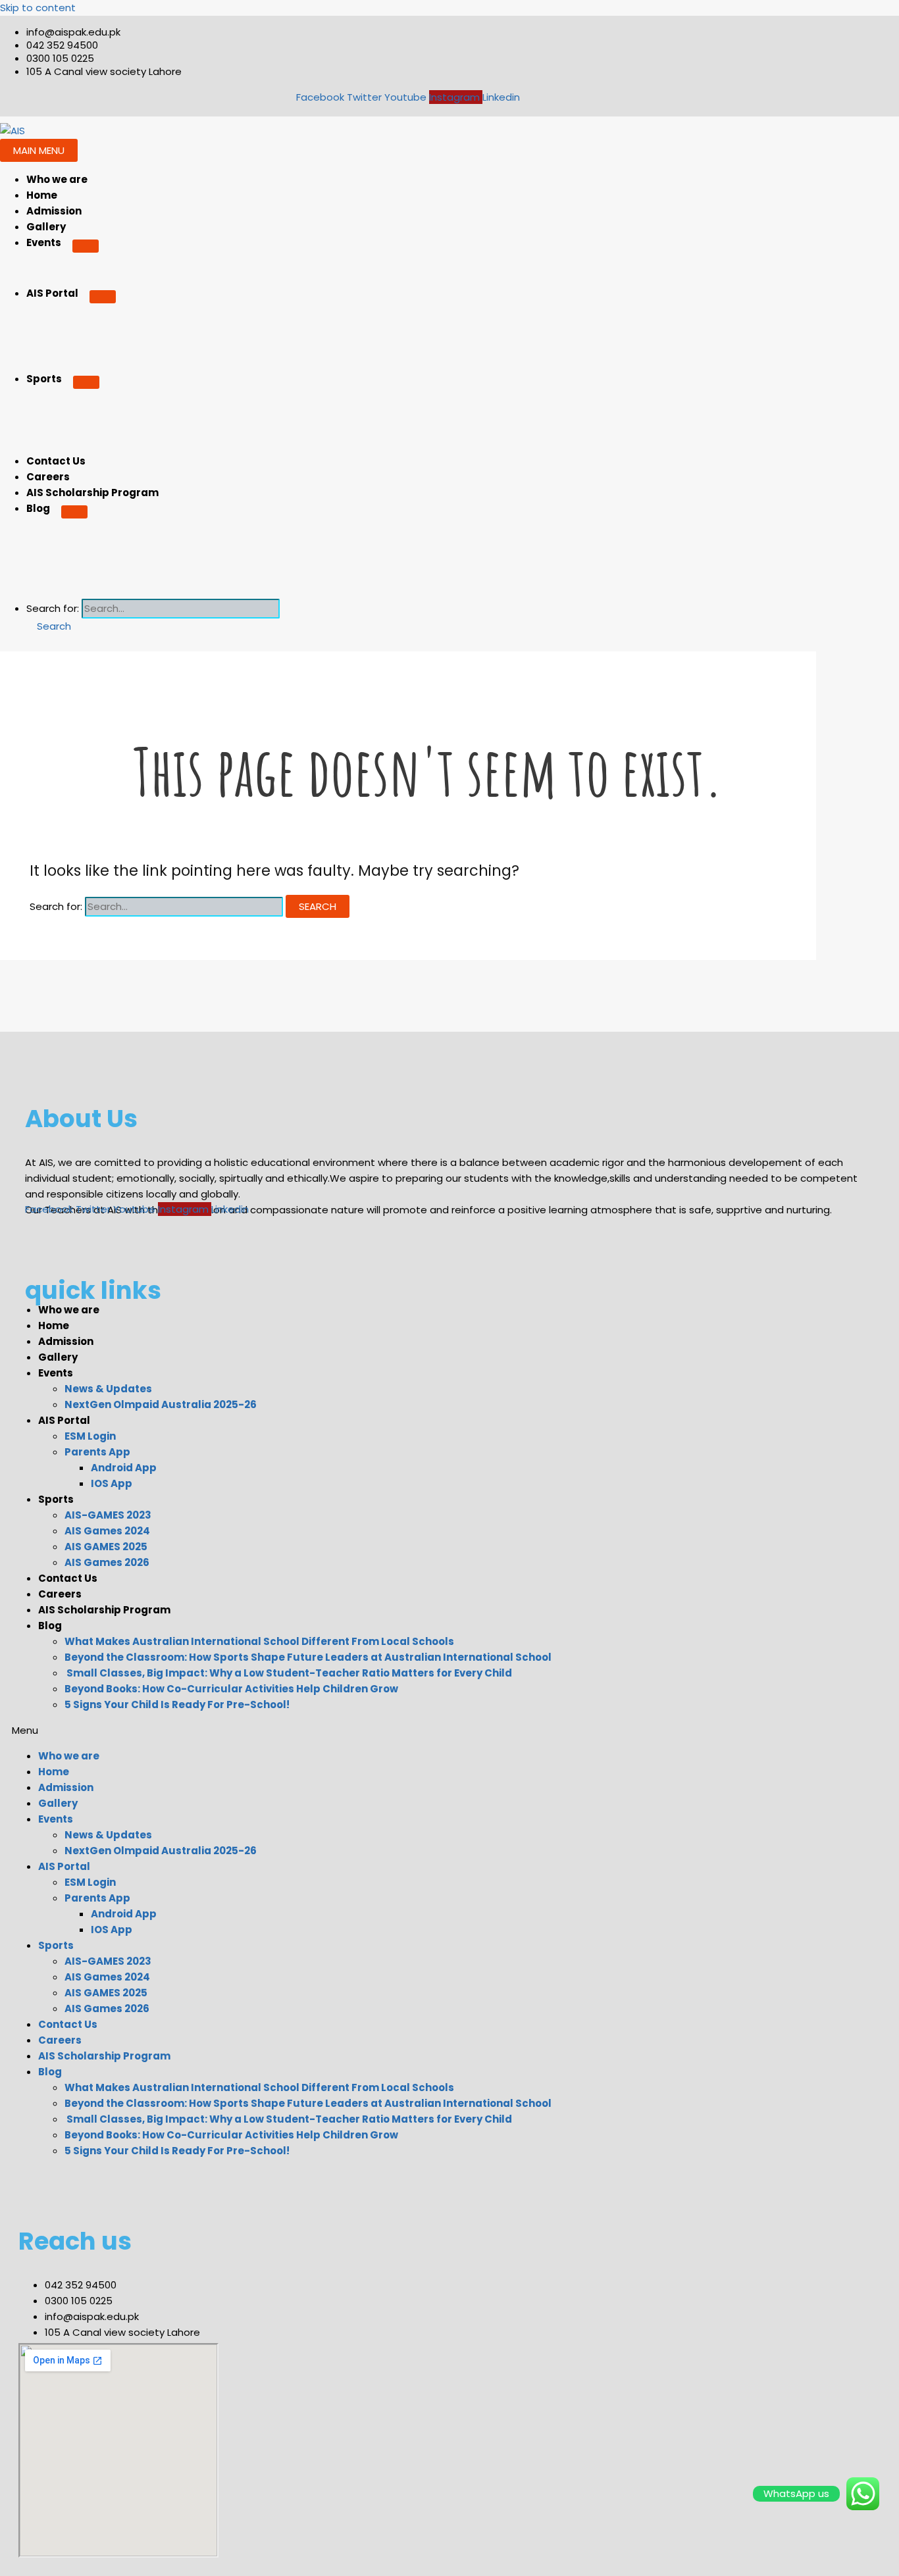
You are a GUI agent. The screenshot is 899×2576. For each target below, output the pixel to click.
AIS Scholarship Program (92, 492)
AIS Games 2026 (107, 1562)
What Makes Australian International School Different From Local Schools (259, 1641)
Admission (54, 211)
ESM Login (90, 1436)
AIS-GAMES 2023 (108, 1515)
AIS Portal (52, 293)
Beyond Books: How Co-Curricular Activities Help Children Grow (231, 1689)
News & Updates (108, 1389)
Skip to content (38, 8)
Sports (44, 379)
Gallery (46, 227)
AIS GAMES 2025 (106, 1547)
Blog (38, 508)
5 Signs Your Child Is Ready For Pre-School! (177, 1705)
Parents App (97, 1452)
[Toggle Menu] (86, 246)
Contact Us (56, 461)
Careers (48, 477)
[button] (49, 626)
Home (42, 195)
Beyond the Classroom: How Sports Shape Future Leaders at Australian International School (308, 1657)
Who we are (57, 179)
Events (44, 242)
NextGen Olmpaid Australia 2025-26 (161, 1404)
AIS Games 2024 (107, 1531)
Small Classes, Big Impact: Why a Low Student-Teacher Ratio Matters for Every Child (288, 1673)
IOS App (112, 1483)
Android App (124, 1468)
